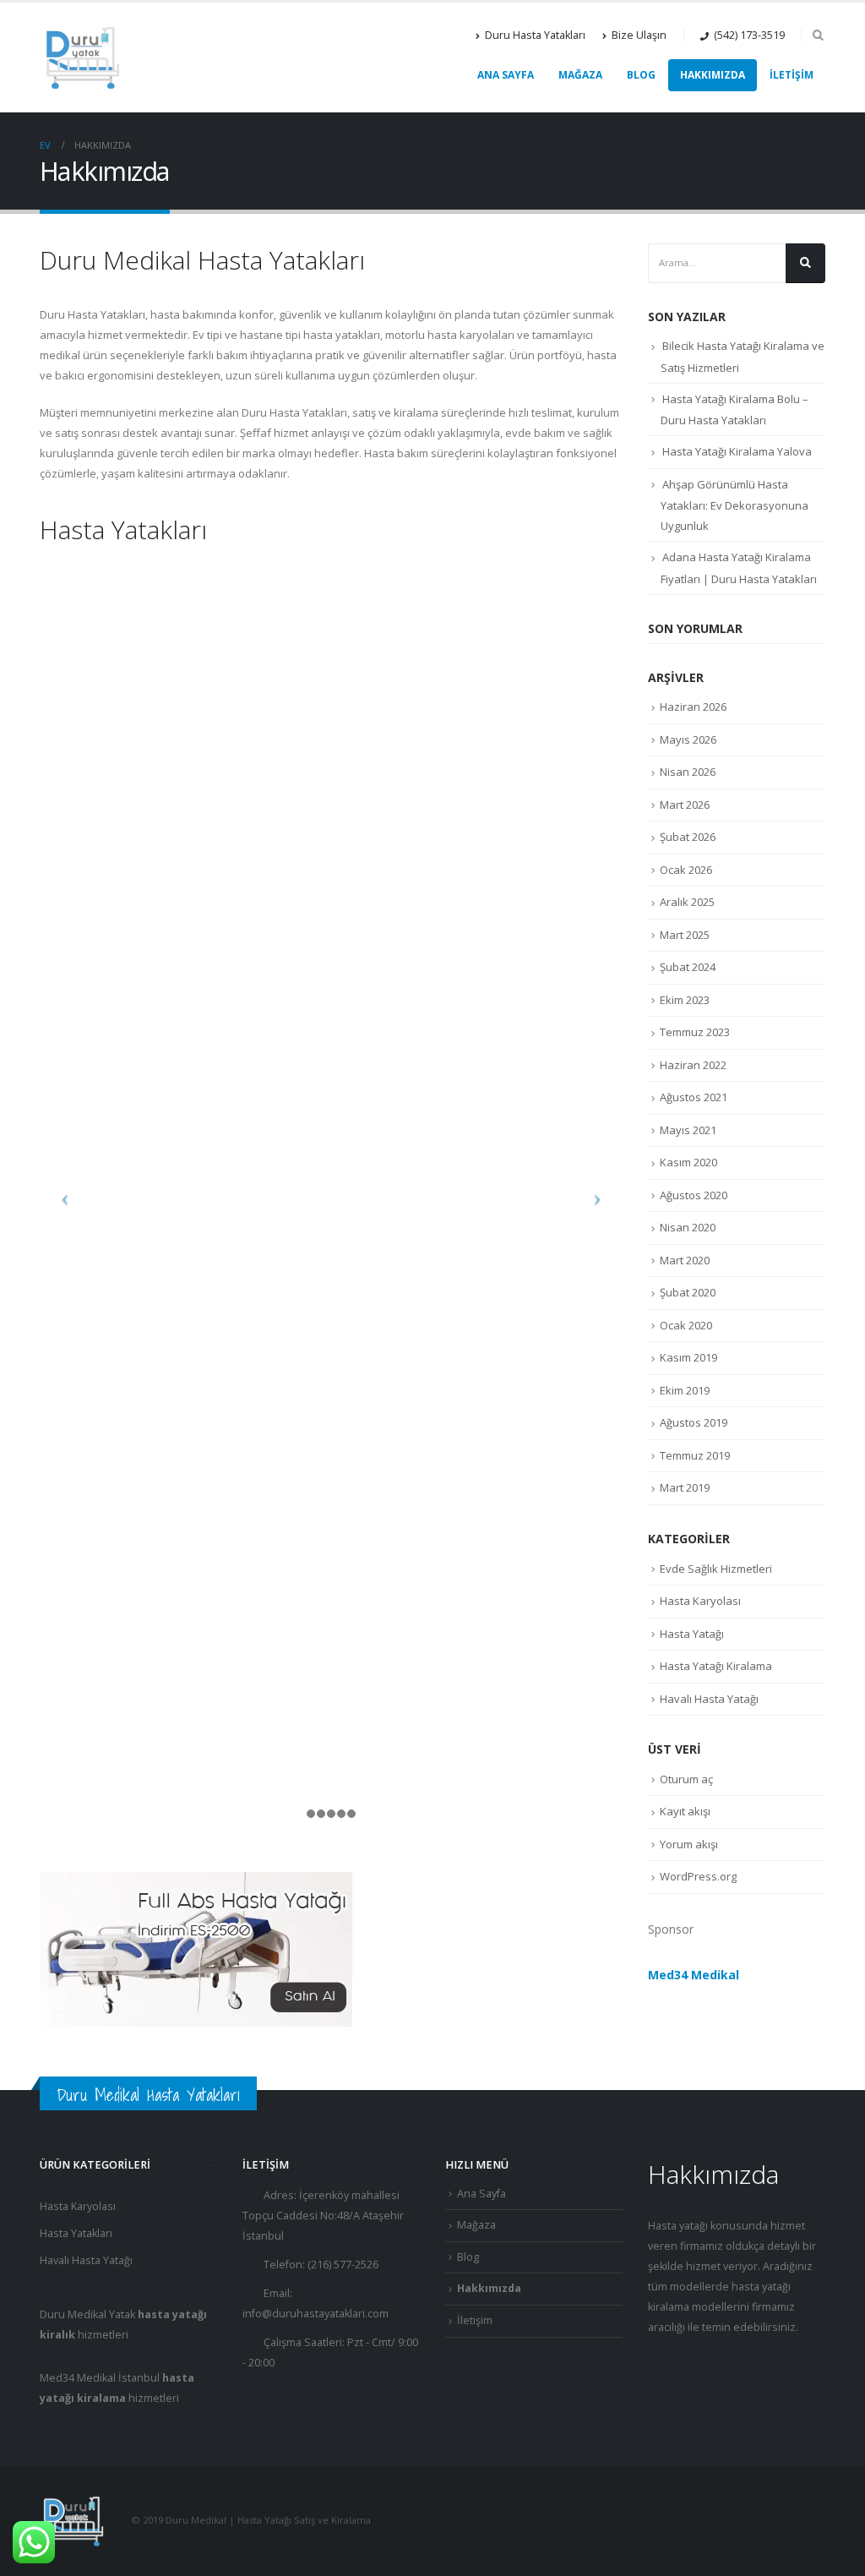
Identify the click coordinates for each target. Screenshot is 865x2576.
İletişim (792, 75)
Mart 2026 (685, 805)
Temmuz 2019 (695, 1455)
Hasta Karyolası (700, 1601)
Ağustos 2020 (694, 1195)
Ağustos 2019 (694, 1422)
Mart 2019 (685, 1487)
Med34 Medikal (694, 1975)
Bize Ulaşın (639, 35)
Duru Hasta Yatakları (535, 35)
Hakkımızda (713, 75)
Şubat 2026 (688, 837)
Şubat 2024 (688, 967)
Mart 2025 (685, 935)
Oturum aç (686, 1779)
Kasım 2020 (688, 1162)
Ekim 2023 (685, 1000)
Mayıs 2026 (688, 740)
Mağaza (580, 75)
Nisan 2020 (688, 1227)
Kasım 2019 (688, 1357)
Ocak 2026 (686, 870)
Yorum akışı (689, 1844)
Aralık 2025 (687, 902)
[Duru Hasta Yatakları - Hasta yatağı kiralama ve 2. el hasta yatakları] (82, 57)
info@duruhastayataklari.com (316, 2314)
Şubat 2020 (688, 1292)
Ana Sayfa (506, 75)
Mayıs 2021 (688, 1130)
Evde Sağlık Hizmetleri (716, 1569)
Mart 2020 (685, 1260)
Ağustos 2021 (694, 1097)
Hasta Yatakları (76, 2233)
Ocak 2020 (686, 1325)
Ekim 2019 (685, 1390)
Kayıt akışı (685, 1811)
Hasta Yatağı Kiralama (716, 1666)
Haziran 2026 (693, 707)
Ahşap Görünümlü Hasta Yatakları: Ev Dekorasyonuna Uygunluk (734, 505)
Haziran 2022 (693, 1065)
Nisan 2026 (688, 772)
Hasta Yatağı (692, 1634)
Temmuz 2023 (695, 1032)
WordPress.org (698, 1876)
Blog (641, 75)
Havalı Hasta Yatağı (709, 1699)
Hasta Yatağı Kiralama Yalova (737, 451)
